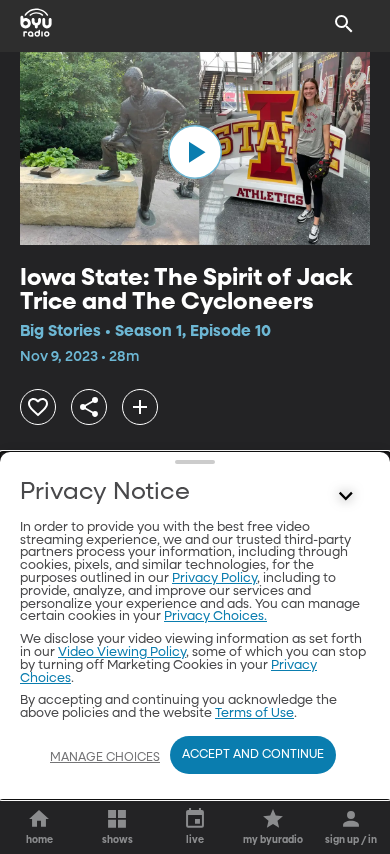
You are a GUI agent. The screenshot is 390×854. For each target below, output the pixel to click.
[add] (140, 407)
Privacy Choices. (215, 616)
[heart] (38, 407)
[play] (195, 152)
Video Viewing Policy (122, 652)
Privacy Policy (214, 578)
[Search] (344, 24)
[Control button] (346, 497)
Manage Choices (105, 758)
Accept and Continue (253, 755)
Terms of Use (254, 713)
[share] (89, 407)
